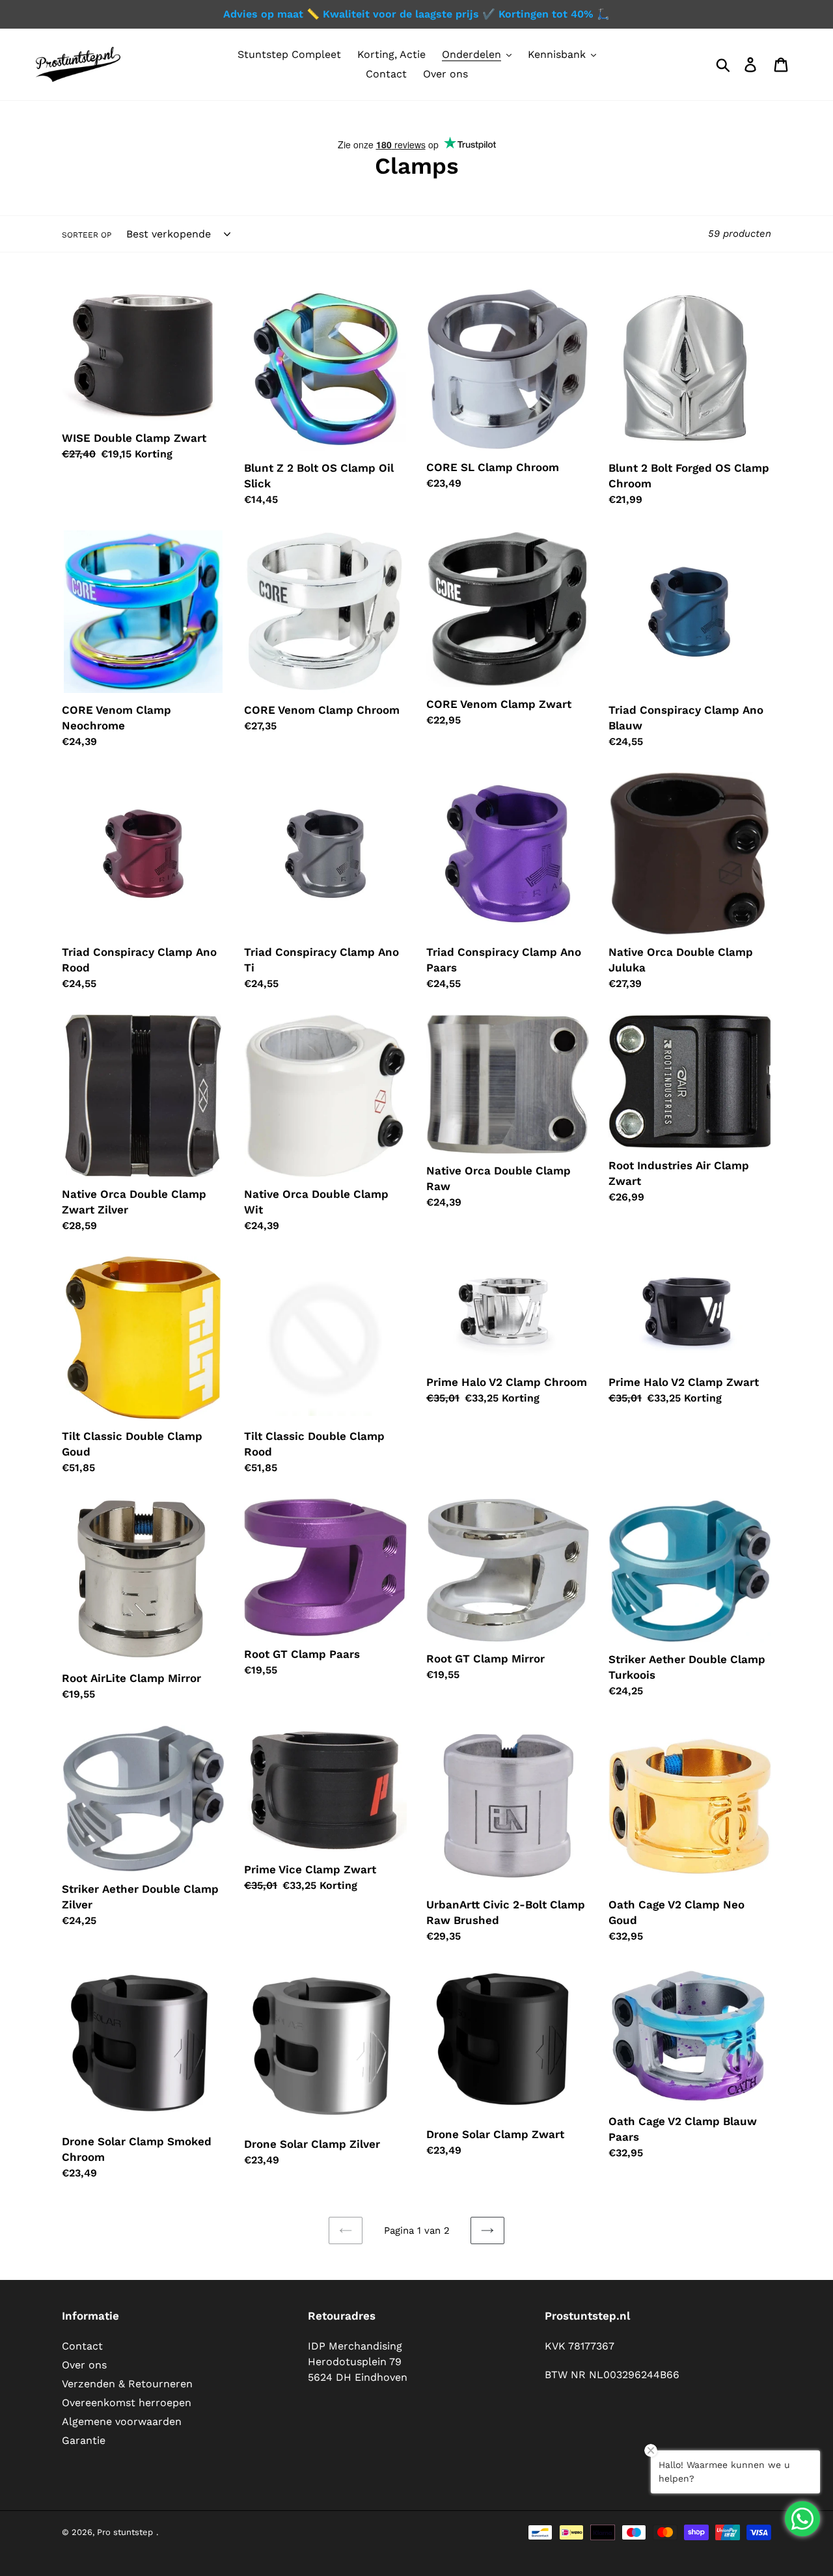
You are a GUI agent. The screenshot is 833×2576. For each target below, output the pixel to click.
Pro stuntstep (125, 2532)
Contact (82, 2346)
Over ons (84, 2365)
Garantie (84, 2440)
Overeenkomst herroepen (127, 2403)
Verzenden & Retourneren (127, 2384)
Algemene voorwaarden (122, 2421)
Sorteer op (87, 235)
